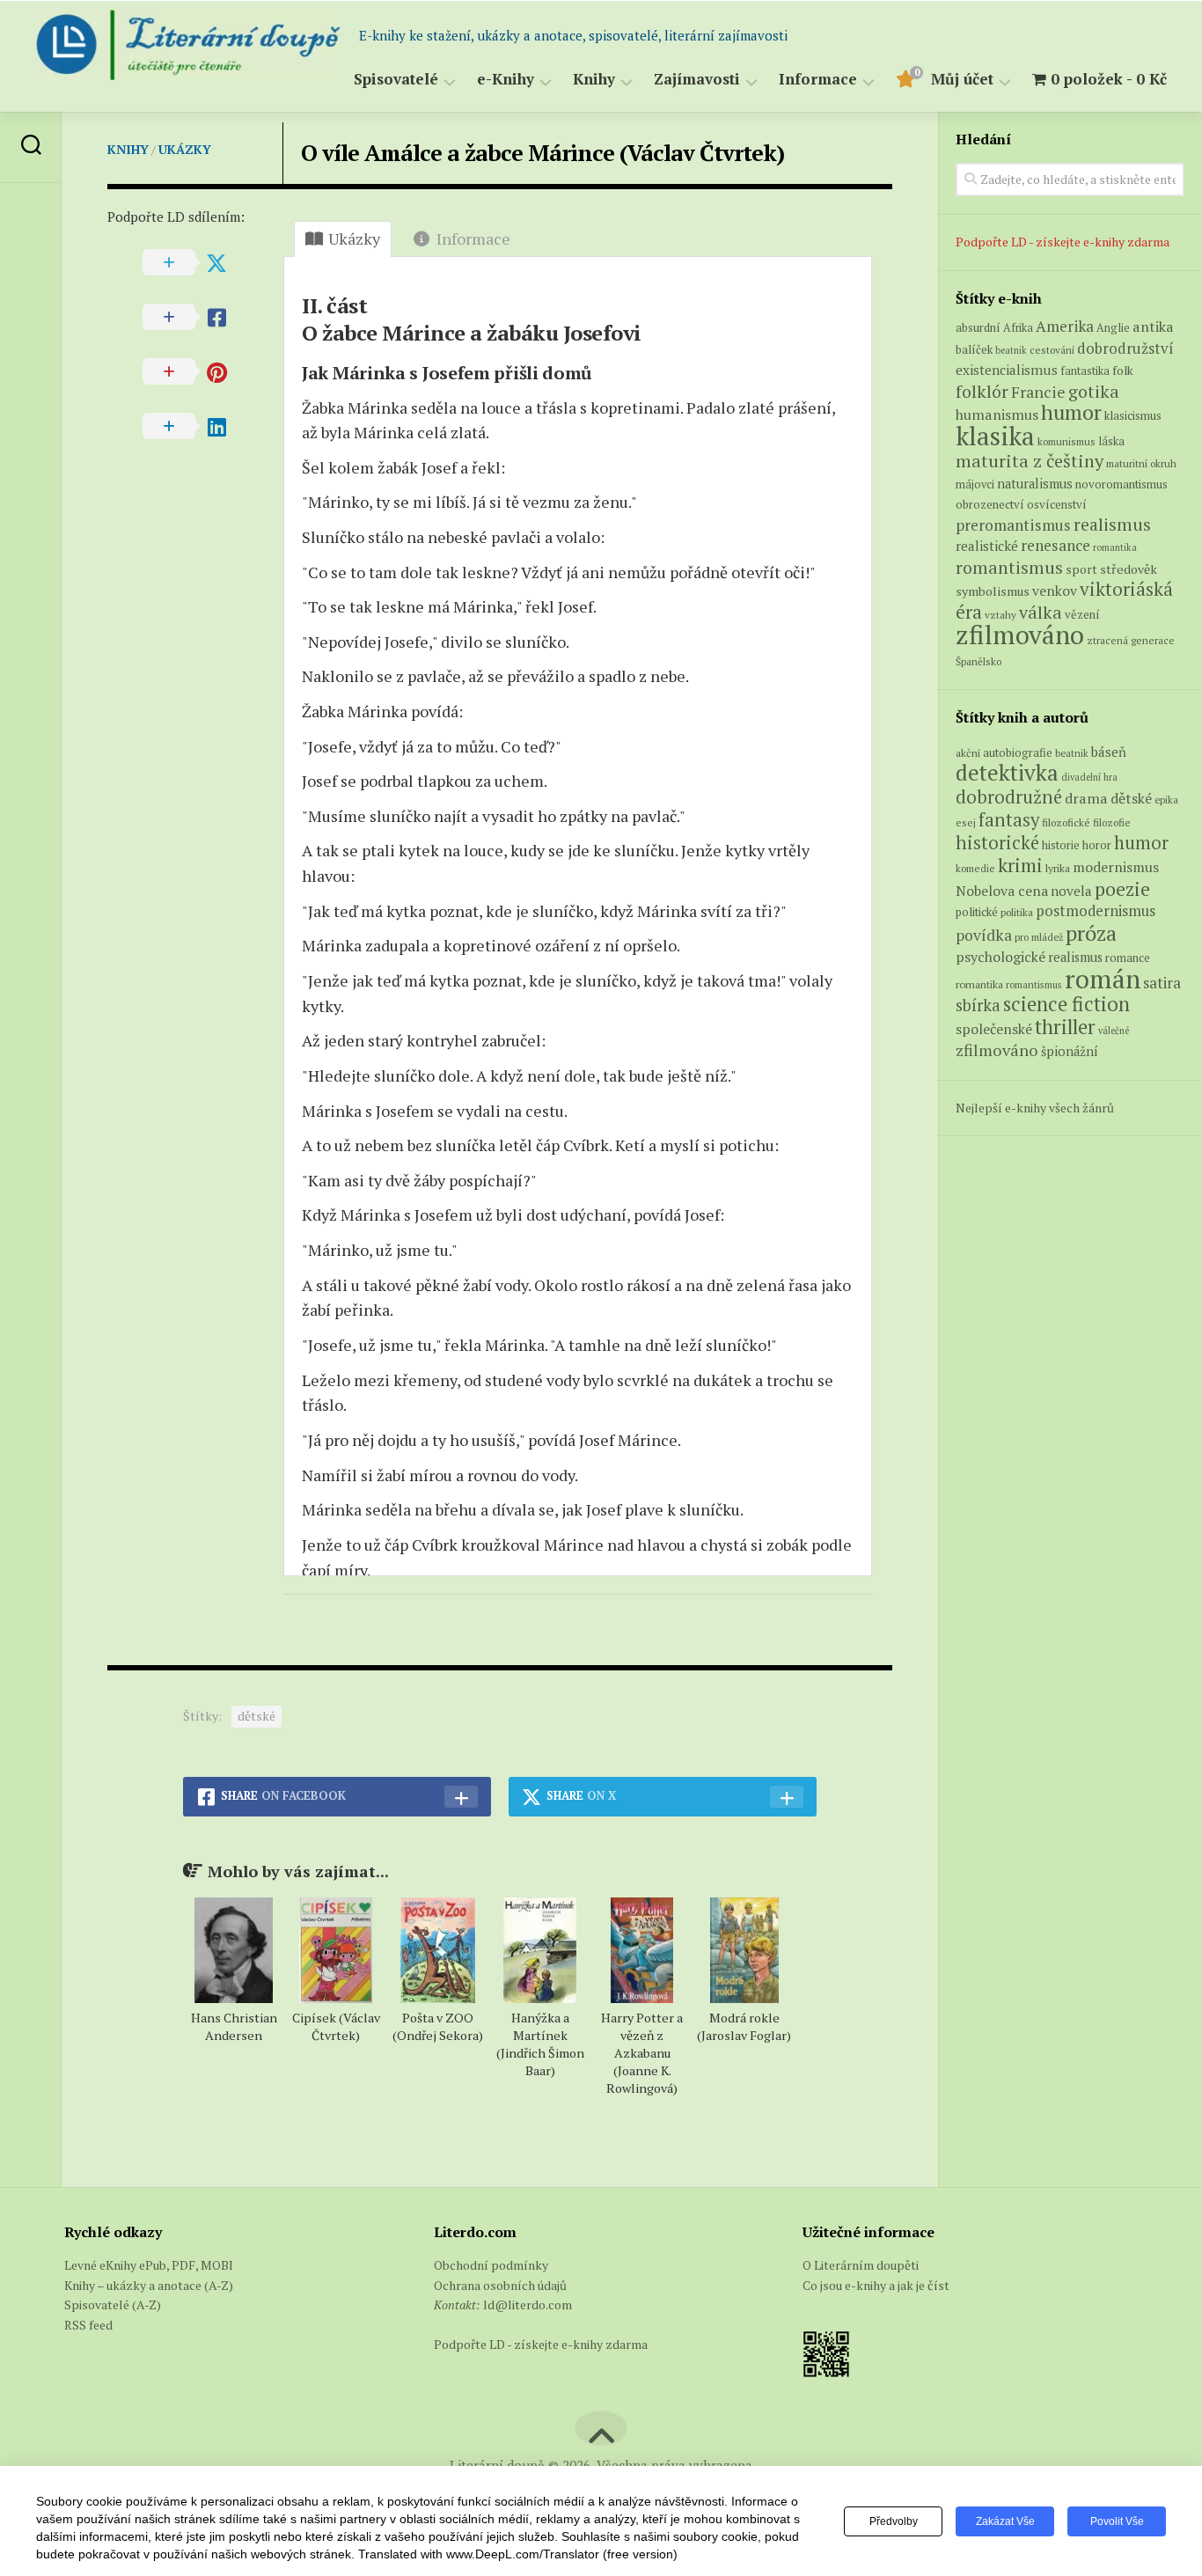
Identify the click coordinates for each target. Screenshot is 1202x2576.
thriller (1065, 1027)
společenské (994, 1029)
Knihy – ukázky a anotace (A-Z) (149, 2285)
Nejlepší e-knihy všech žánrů (1035, 1108)
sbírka (978, 1005)
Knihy (594, 80)
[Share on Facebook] (195, 318)
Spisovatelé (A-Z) (113, 2304)
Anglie (1113, 328)
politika (1017, 912)
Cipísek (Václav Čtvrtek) (336, 2026)
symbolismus (993, 591)
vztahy (1000, 615)
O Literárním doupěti (861, 2265)
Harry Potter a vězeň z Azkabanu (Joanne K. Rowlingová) (642, 2053)
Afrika (1018, 328)
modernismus (1116, 867)
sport (1081, 569)
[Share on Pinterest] (195, 372)
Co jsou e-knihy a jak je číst (876, 2285)
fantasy (1009, 819)
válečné (1114, 1031)
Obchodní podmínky (491, 2265)
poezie (1122, 888)
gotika (1094, 391)
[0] (905, 82)
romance (1128, 958)
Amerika (1065, 326)
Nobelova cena (1002, 891)
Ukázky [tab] (354, 239)
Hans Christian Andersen (234, 2026)
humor (1071, 412)
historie (1061, 845)
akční (968, 752)
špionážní (1070, 1051)
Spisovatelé (396, 80)
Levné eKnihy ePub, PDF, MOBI (149, 2265)
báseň (1109, 752)
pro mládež (1039, 937)
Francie (1038, 392)
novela (1071, 891)
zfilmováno (1020, 635)
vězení (1082, 614)
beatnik (1011, 350)
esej (966, 822)
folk (1123, 371)
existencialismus (1007, 370)
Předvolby (894, 2521)
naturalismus (1035, 484)
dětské (257, 1716)
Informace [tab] (473, 239)
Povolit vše (1117, 2521)
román (1103, 979)
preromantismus (1013, 525)
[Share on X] (195, 263)
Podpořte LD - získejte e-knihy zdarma (1063, 242)
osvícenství (1057, 504)
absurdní (978, 327)
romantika (1115, 547)
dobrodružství (1125, 349)
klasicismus (1133, 415)
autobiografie (1018, 752)
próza (1091, 933)
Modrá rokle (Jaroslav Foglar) (744, 2026)
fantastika (1085, 371)
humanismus (997, 415)
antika (1153, 327)
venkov (1055, 591)
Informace (818, 80)
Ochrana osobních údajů (500, 2285)
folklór (982, 391)
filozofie (1112, 822)
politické (977, 912)
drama (1086, 798)
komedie (975, 868)
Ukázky (185, 149)
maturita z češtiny (1030, 461)
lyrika (1058, 868)
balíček (974, 349)
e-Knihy (506, 80)
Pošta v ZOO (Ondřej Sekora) (438, 2026)
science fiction (1066, 1004)
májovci (975, 484)
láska (1111, 441)
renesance (1055, 545)
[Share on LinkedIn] (195, 427)
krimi (1020, 865)
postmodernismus (1096, 911)
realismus (1112, 525)
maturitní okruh (1141, 463)
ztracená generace (1131, 640)
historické (997, 843)
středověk (1129, 569)
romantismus (1009, 567)
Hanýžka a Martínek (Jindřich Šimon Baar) (540, 2044)
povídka (984, 935)
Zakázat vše (1005, 2521)
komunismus (1066, 441)
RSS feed (88, 2325)
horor (1097, 845)
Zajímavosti (697, 80)
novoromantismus (1121, 484)
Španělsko (978, 661)
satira (1162, 983)
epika (1166, 800)
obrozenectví (990, 504)
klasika (995, 436)
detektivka (1007, 772)
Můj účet (962, 80)
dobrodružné (1009, 797)
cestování (1052, 350)
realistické (987, 546)
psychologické (1000, 957)
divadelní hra (1089, 777)
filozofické (1066, 822)
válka (1041, 612)
